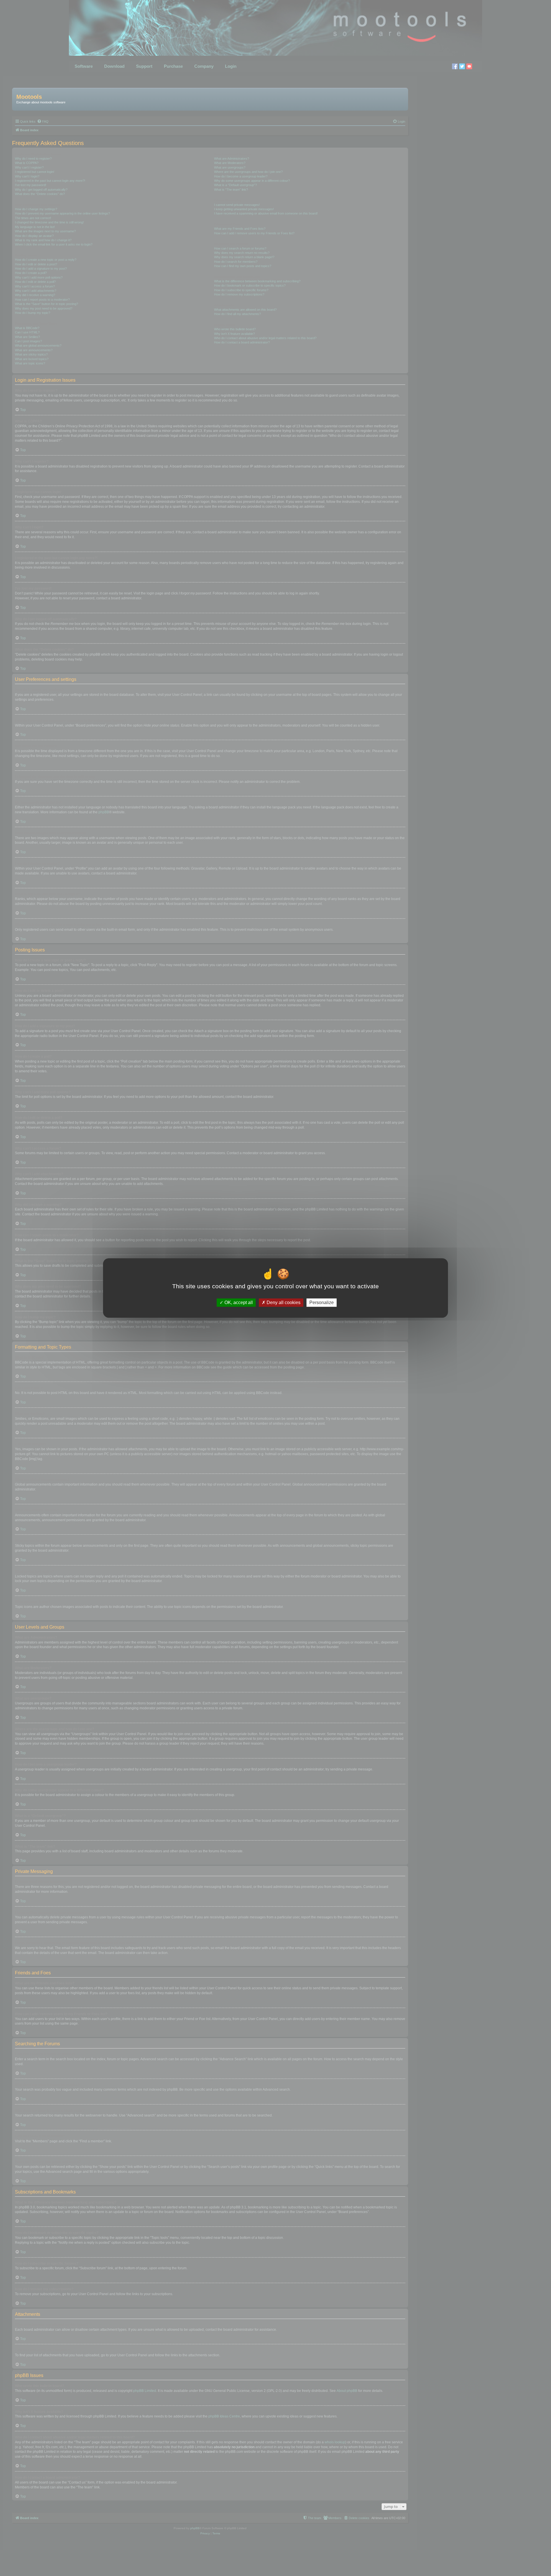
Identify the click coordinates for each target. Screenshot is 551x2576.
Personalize (322, 1303)
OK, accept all (238, 1303)
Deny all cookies (283, 1303)
